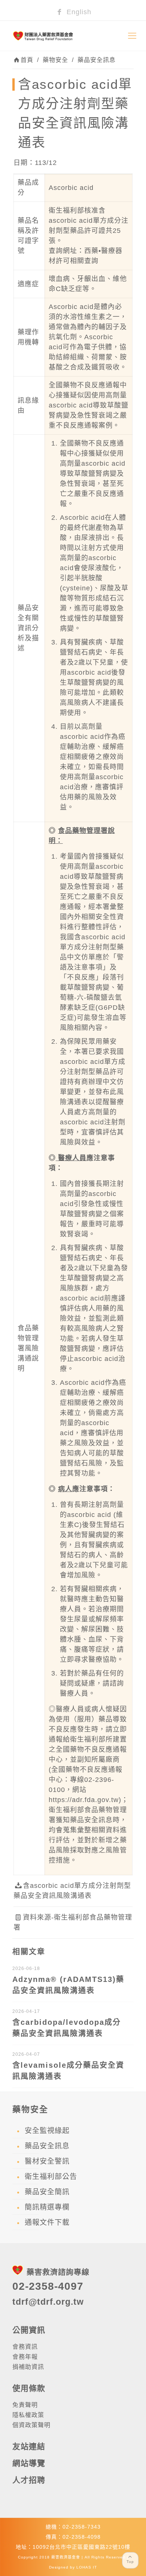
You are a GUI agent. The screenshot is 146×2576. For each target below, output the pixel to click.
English (78, 12)
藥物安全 (55, 60)
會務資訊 (25, 2347)
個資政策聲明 (31, 2425)
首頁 (27, 60)
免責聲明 (25, 2405)
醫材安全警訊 (47, 2161)
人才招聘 (29, 2480)
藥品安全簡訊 (47, 2192)
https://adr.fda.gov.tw (84, 1800)
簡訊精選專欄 (47, 2207)
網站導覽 (29, 2463)
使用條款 (29, 2388)
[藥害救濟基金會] (73, 36)
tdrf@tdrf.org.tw (48, 2302)
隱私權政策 (28, 2415)
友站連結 (29, 2446)
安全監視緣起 (47, 2131)
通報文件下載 (47, 2222)
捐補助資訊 (28, 2367)
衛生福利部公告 (51, 2177)
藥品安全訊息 (97, 60)
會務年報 (25, 2357)
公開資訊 (29, 2330)
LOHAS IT (87, 2567)
